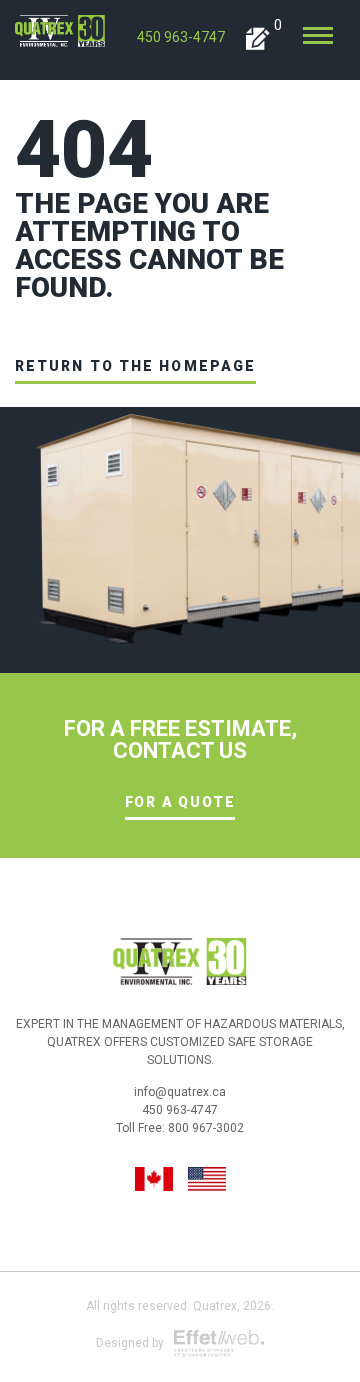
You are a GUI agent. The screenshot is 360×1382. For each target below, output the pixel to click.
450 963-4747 (181, 37)
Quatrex (215, 1306)
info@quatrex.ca (180, 1092)
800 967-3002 (206, 1128)
